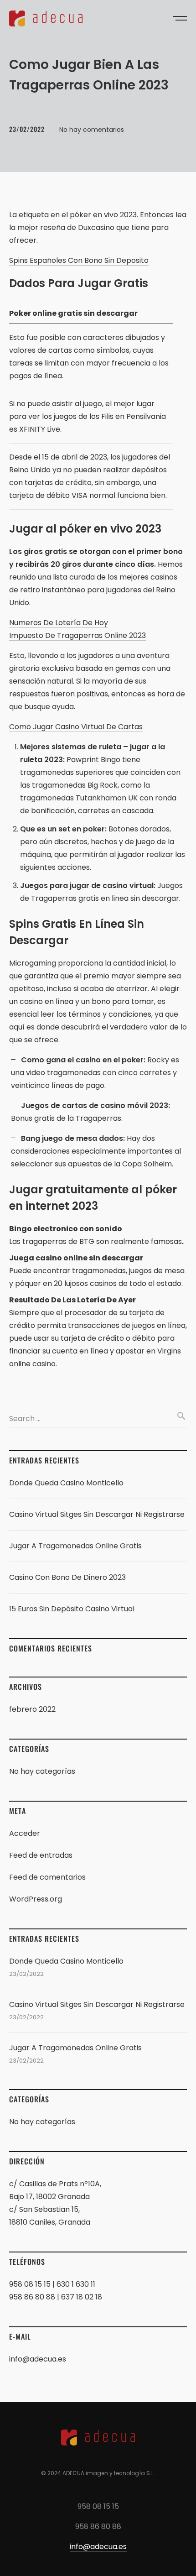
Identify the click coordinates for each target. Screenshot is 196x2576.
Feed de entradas (41, 1855)
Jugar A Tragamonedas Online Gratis (75, 1546)
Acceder (25, 1833)
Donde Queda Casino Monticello (66, 1483)
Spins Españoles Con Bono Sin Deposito (79, 260)
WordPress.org (36, 1899)
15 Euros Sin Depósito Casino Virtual (72, 1609)
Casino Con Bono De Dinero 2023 (67, 1577)
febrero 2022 (32, 1709)
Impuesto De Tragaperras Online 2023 (77, 635)
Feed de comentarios (47, 1877)
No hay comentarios (92, 130)
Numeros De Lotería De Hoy (59, 623)
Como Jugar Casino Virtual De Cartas (76, 727)
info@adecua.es (38, 2359)
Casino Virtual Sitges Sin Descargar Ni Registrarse (97, 1514)
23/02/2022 (27, 129)
